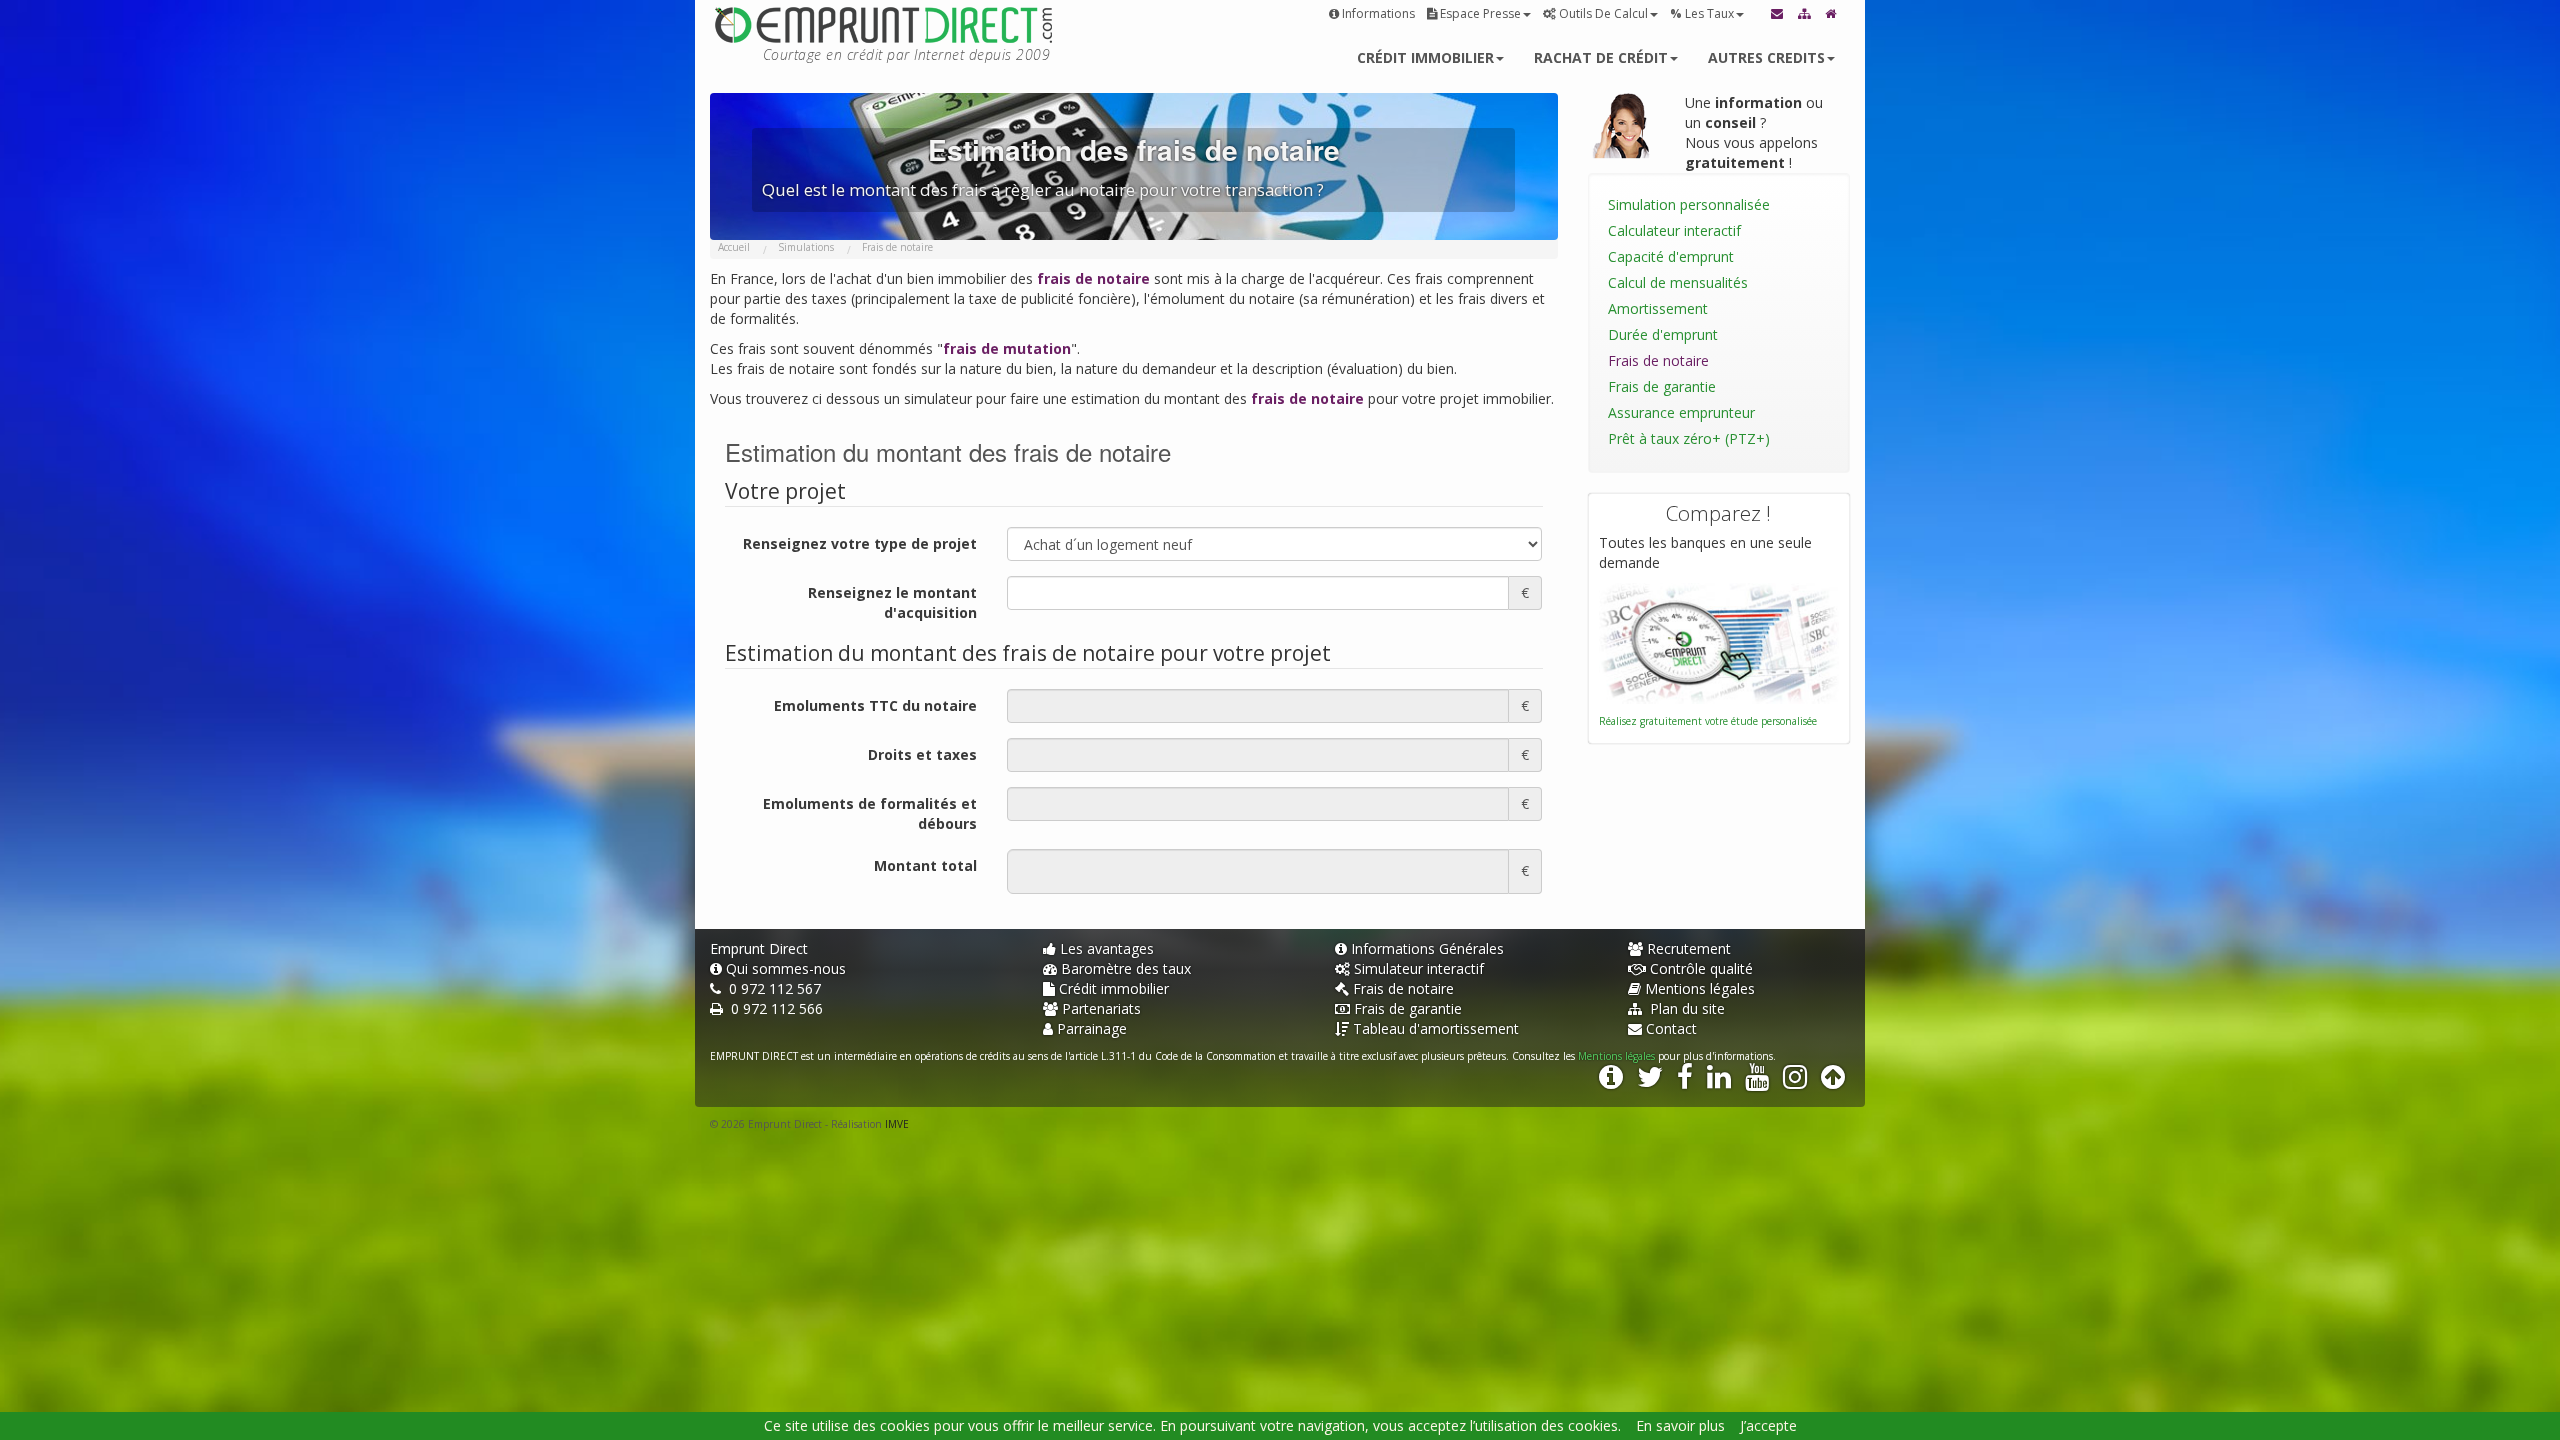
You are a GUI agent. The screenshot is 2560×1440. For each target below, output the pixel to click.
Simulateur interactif (1419, 968)
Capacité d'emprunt (1671, 256)
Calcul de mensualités (1678, 282)
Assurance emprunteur (1681, 412)
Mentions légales (1700, 988)
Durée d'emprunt (1663, 334)
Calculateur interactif (1674, 230)
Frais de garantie (1662, 386)
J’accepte (1768, 1425)
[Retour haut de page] (1833, 1081)
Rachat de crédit (1601, 57)
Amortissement (1658, 308)
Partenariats (1101, 1008)
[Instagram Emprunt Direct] (1795, 1081)
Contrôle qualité (1701, 968)
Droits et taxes (922, 754)
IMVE (897, 1124)
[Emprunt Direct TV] (1757, 1081)
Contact (1671, 1028)
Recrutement (1689, 948)
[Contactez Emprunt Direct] (1778, 14)
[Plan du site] (1805, 14)
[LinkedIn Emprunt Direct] (1719, 1081)
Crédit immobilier (1425, 57)
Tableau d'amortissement (1436, 1028)
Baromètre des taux (1126, 968)
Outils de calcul (1603, 13)
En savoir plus (1680, 1425)
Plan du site (1685, 1008)
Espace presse (1480, 13)
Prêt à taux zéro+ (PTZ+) (1689, 438)
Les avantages (1107, 948)
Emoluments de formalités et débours (870, 813)
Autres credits (1766, 57)
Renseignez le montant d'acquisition (892, 602)
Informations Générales (1427, 948)
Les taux (1702, 13)
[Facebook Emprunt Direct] (1685, 1081)
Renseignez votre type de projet (860, 543)
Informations (1378, 13)
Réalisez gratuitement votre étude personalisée (1708, 721)
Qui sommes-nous (786, 968)
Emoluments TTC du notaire (875, 705)
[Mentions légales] (1611, 1081)
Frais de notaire (1658, 360)
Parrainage (1092, 1028)
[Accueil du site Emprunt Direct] (1832, 14)
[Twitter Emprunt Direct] (1650, 1081)
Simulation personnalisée (1689, 204)
